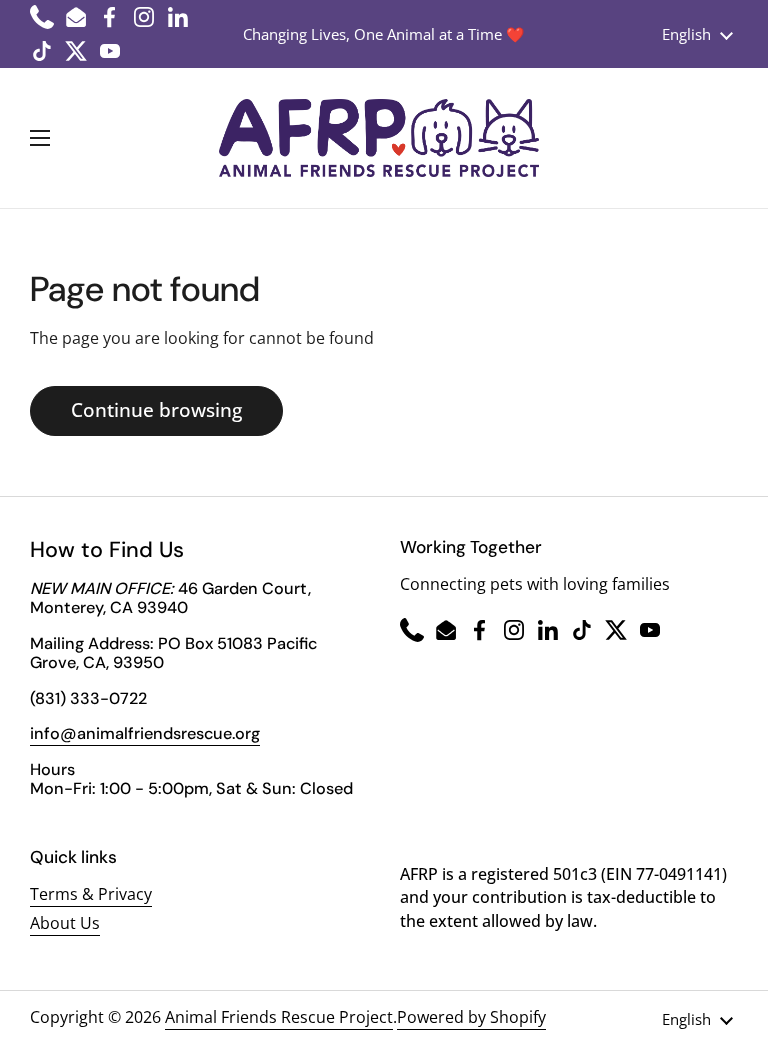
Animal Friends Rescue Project (279, 1017)
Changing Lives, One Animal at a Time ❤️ (384, 34)
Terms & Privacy (91, 894)
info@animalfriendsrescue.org (145, 733)
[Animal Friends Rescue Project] (379, 138)
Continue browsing (156, 410)
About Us (65, 923)
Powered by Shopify (471, 1017)
